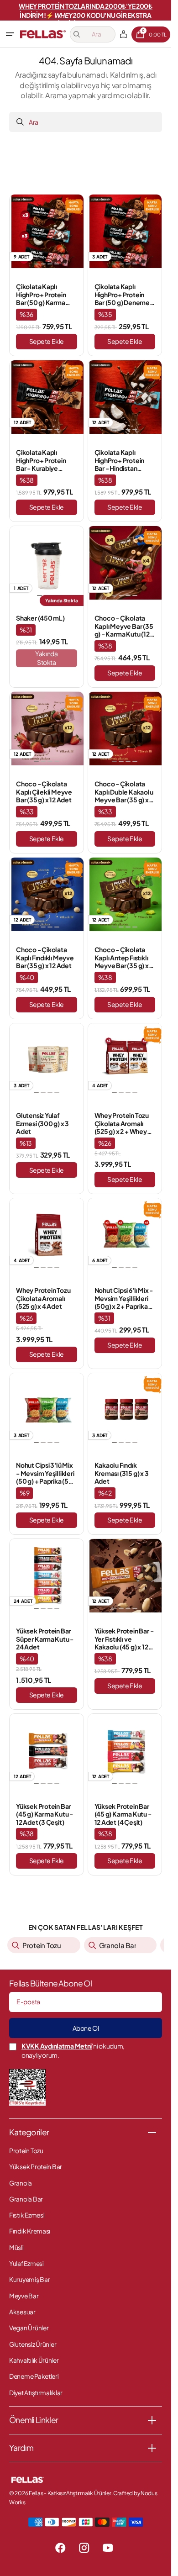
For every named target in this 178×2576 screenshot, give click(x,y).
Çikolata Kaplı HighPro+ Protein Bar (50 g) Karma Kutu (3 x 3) (41, 295)
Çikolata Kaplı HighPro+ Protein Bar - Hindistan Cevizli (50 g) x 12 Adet (120, 461)
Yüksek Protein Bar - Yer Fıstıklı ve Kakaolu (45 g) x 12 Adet (124, 1639)
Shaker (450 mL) (40, 618)
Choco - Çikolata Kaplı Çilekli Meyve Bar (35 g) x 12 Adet (44, 792)
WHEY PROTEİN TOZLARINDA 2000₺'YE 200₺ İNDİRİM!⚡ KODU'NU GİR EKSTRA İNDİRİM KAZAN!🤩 (86, 15)
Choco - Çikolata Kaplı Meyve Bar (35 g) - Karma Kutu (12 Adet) (124, 626)
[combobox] (86, 122)
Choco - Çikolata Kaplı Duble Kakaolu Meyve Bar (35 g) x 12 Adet (124, 792)
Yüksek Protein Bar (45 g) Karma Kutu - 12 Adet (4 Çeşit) (123, 1814)
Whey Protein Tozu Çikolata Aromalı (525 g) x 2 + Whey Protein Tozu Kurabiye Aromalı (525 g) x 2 (122, 1124)
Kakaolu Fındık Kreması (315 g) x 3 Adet (122, 1473)
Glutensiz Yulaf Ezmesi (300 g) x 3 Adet (42, 1123)
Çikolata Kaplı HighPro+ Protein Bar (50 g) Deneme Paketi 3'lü (122, 295)
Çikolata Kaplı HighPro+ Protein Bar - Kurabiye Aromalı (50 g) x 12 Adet (42, 461)
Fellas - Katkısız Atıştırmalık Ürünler (70, 2493)
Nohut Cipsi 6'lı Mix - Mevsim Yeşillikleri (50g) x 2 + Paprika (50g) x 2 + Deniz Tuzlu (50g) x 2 (124, 1299)
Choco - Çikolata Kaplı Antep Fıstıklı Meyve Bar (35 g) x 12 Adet (122, 958)
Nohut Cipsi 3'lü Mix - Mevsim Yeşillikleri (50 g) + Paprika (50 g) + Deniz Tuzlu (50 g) (45, 1473)
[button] (10, 34)
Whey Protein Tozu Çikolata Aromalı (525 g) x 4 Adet (43, 1298)
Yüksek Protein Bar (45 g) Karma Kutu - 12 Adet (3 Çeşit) (44, 1814)
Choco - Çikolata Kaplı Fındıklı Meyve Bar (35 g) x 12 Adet (45, 958)
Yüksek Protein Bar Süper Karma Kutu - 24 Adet (45, 1639)
